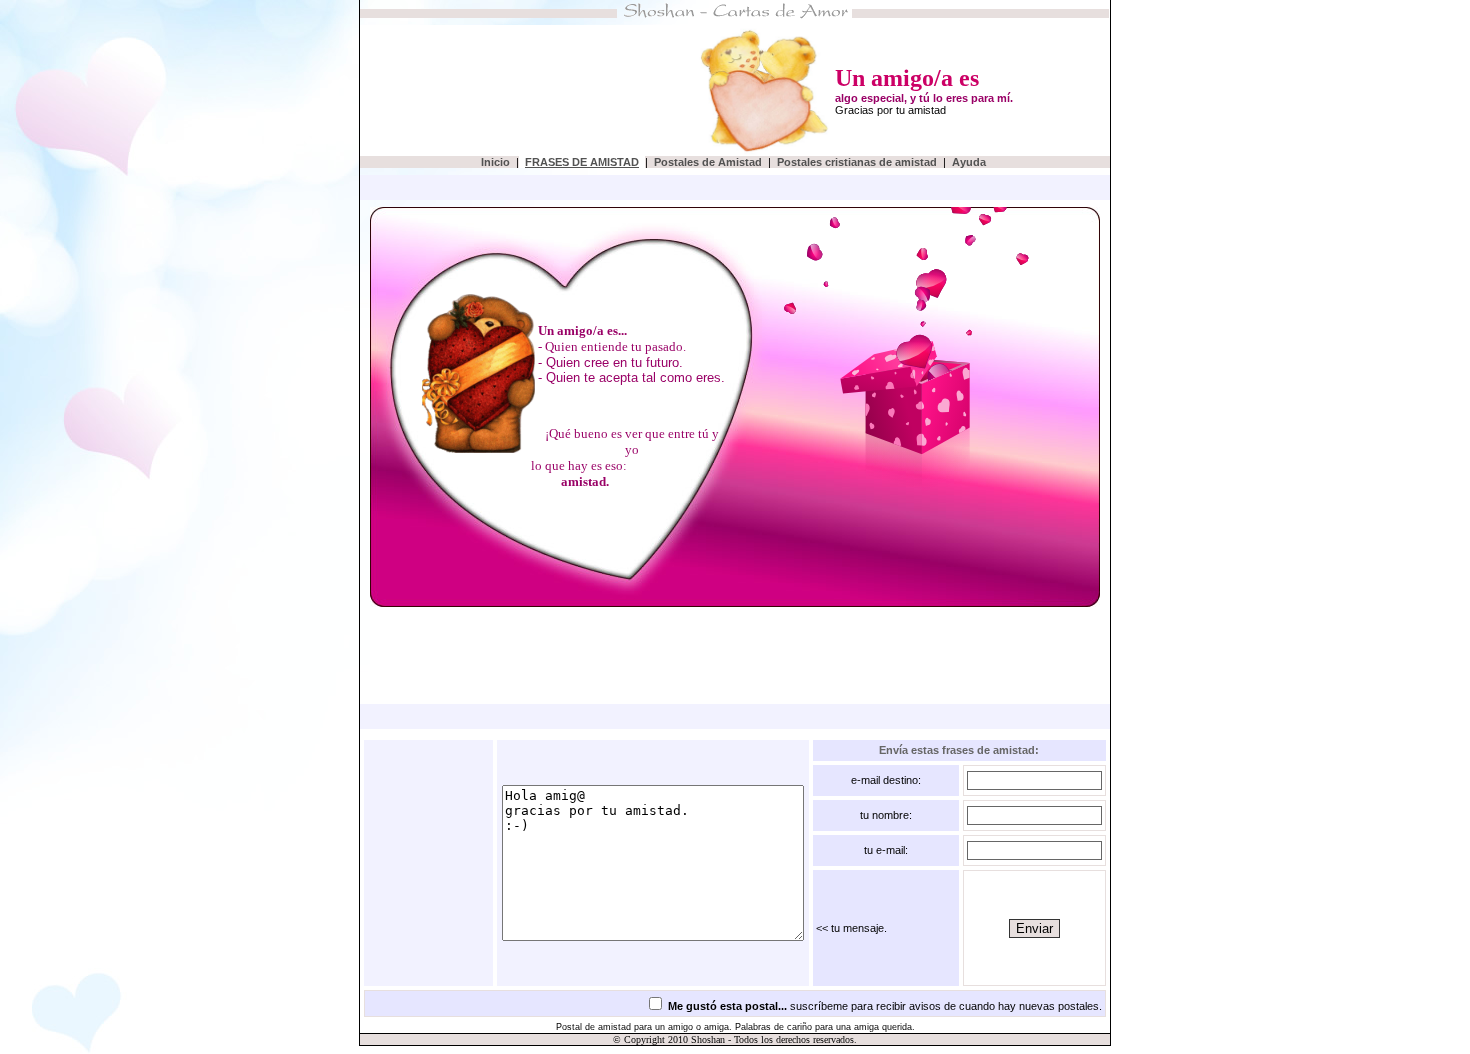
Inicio (495, 162)
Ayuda (970, 162)
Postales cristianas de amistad (858, 162)
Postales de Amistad (709, 162)
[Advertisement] (502, 91)
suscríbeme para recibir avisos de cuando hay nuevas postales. (885, 1006)
